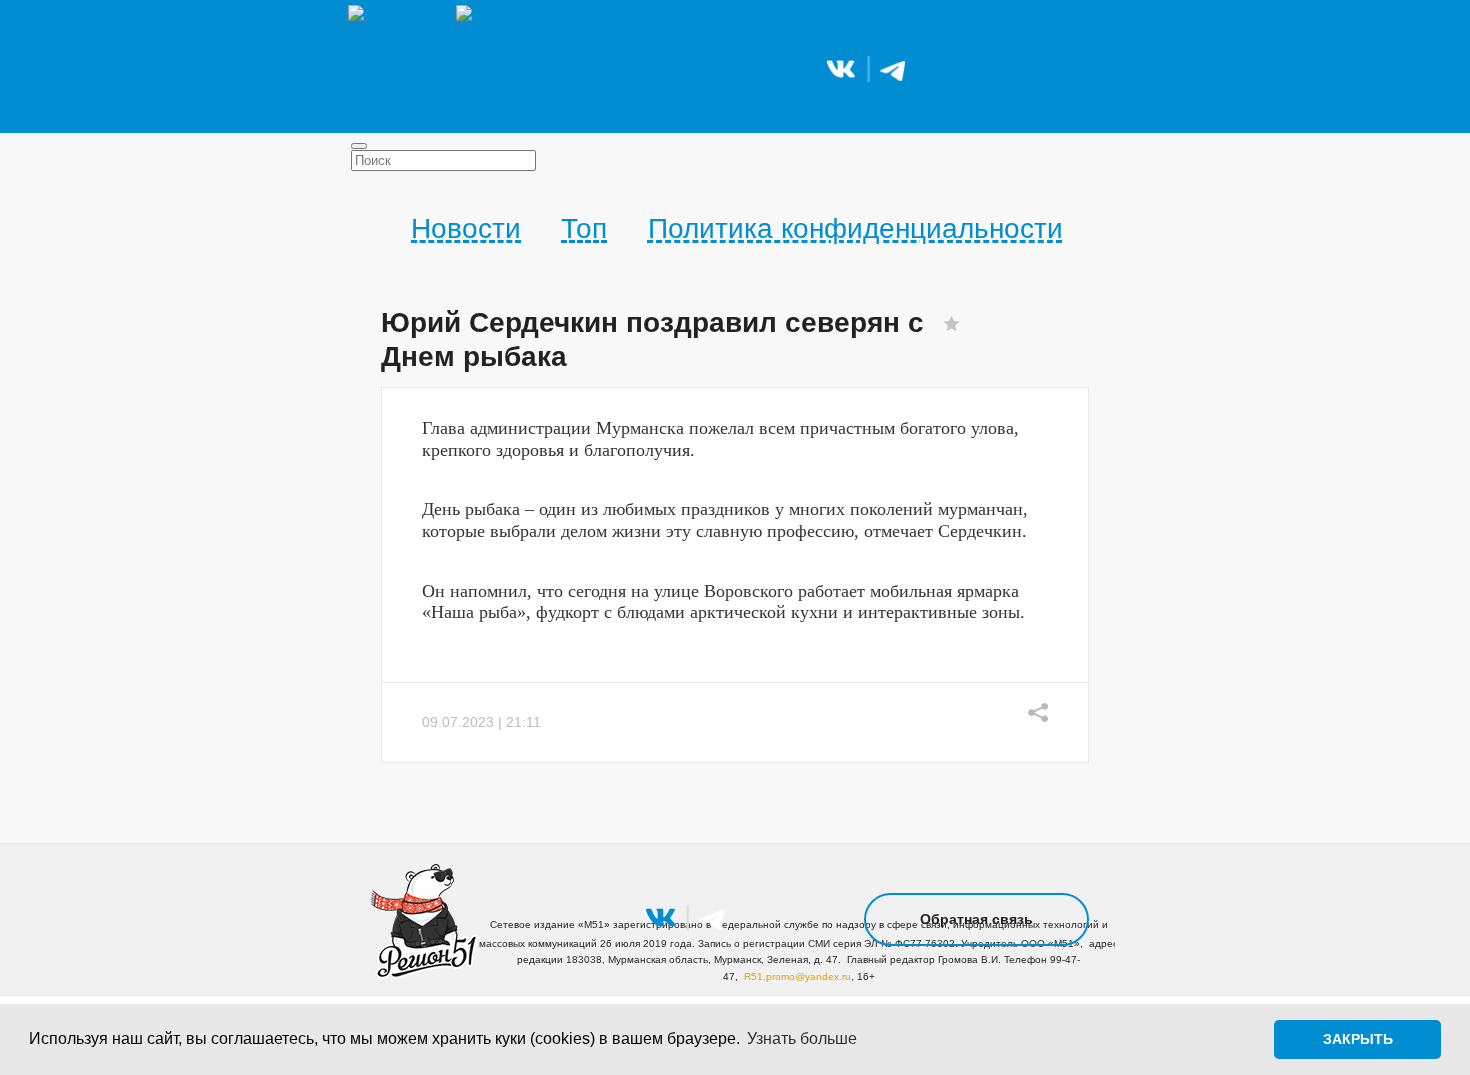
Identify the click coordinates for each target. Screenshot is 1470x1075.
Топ (584, 228)
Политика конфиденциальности (855, 228)
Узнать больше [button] (802, 1038)
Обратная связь (976, 919)
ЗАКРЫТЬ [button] (1358, 1039)
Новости (466, 228)
